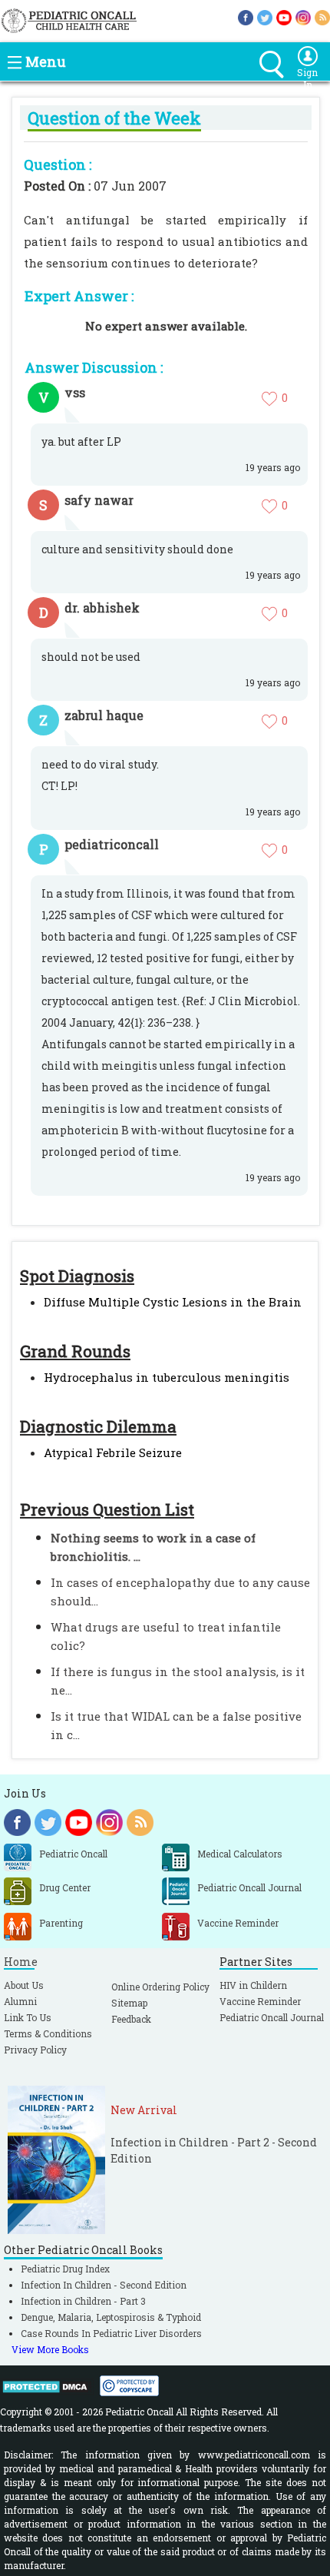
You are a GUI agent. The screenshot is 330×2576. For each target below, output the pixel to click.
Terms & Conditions (48, 2033)
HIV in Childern (253, 1985)
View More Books (50, 2349)
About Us (24, 1985)
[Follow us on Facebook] (246, 17)
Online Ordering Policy (160, 1987)
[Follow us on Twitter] (265, 17)
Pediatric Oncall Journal (272, 2017)
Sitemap (129, 2003)
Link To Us (28, 2017)
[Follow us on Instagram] (303, 17)
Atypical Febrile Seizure (113, 1452)
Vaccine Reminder (260, 2001)
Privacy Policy (35, 2050)
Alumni (20, 2001)
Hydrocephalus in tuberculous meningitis (167, 1377)
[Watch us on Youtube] (284, 17)
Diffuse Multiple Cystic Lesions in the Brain (173, 1302)
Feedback (131, 2019)
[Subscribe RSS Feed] (322, 17)
